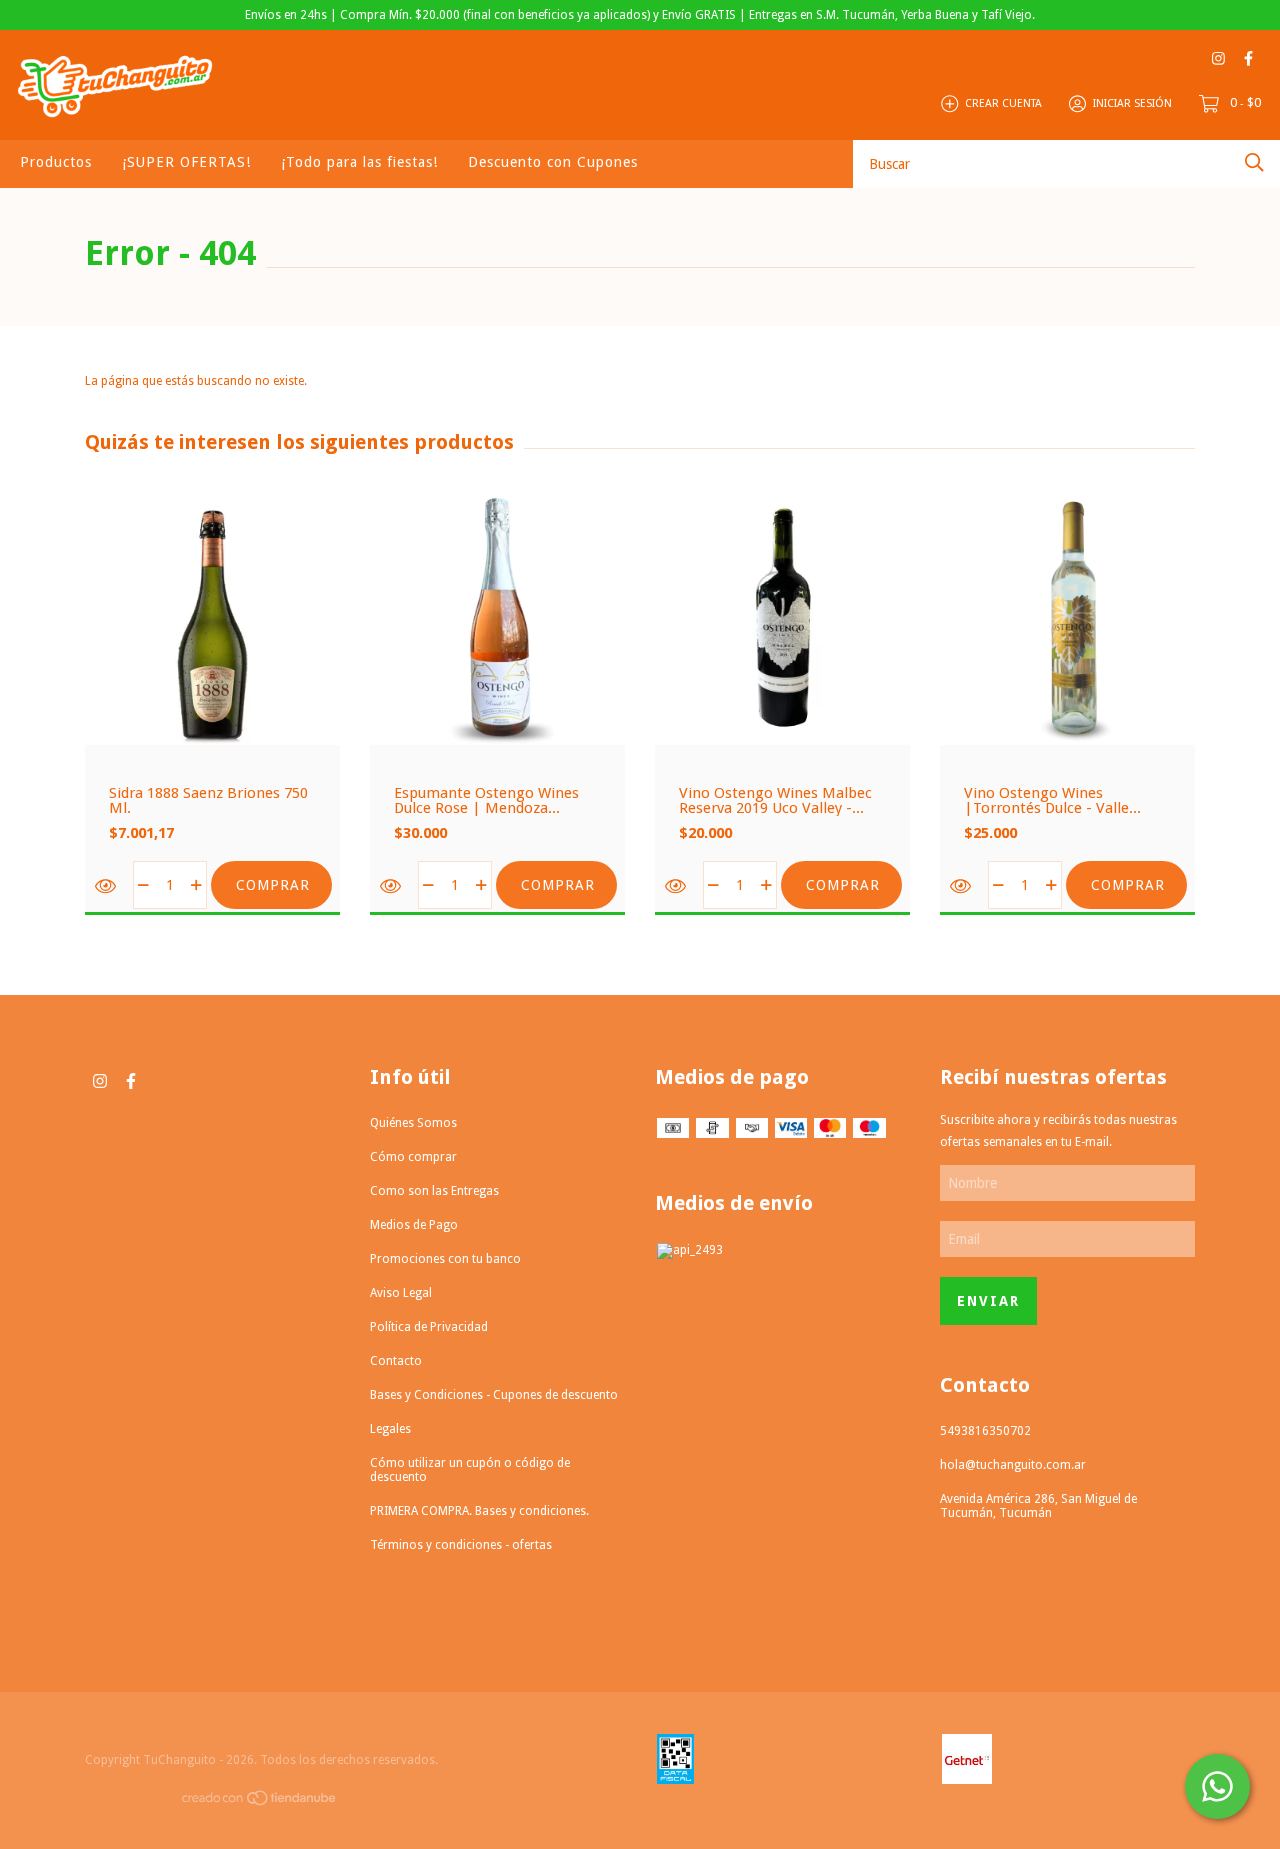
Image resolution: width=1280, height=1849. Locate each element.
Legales (390, 1429)
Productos (56, 162)
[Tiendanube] (260, 1802)
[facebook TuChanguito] (1248, 58)
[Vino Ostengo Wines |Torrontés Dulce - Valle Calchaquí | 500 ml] (961, 886)
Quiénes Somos (413, 1123)
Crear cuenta (1003, 103)
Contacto (396, 1361)
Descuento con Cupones (553, 162)
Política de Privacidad (429, 1327)
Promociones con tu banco (445, 1259)
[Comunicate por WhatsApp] (1217, 1786)
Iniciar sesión (1132, 103)
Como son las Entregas (434, 1191)
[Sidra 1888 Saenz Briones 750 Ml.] (106, 886)
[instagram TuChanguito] (1218, 58)
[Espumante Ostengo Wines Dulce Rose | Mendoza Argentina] (391, 886)
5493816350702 (985, 1431)
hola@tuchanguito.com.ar (1013, 1465)
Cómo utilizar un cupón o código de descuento (470, 1470)
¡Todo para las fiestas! (359, 162)
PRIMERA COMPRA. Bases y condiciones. (479, 1511)
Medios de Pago (414, 1225)
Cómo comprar (413, 1157)
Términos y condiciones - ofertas (461, 1545)
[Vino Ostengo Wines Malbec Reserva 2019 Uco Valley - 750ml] (676, 886)
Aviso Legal (401, 1293)
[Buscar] (1254, 162)
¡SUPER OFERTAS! (186, 162)
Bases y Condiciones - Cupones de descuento (494, 1395)
